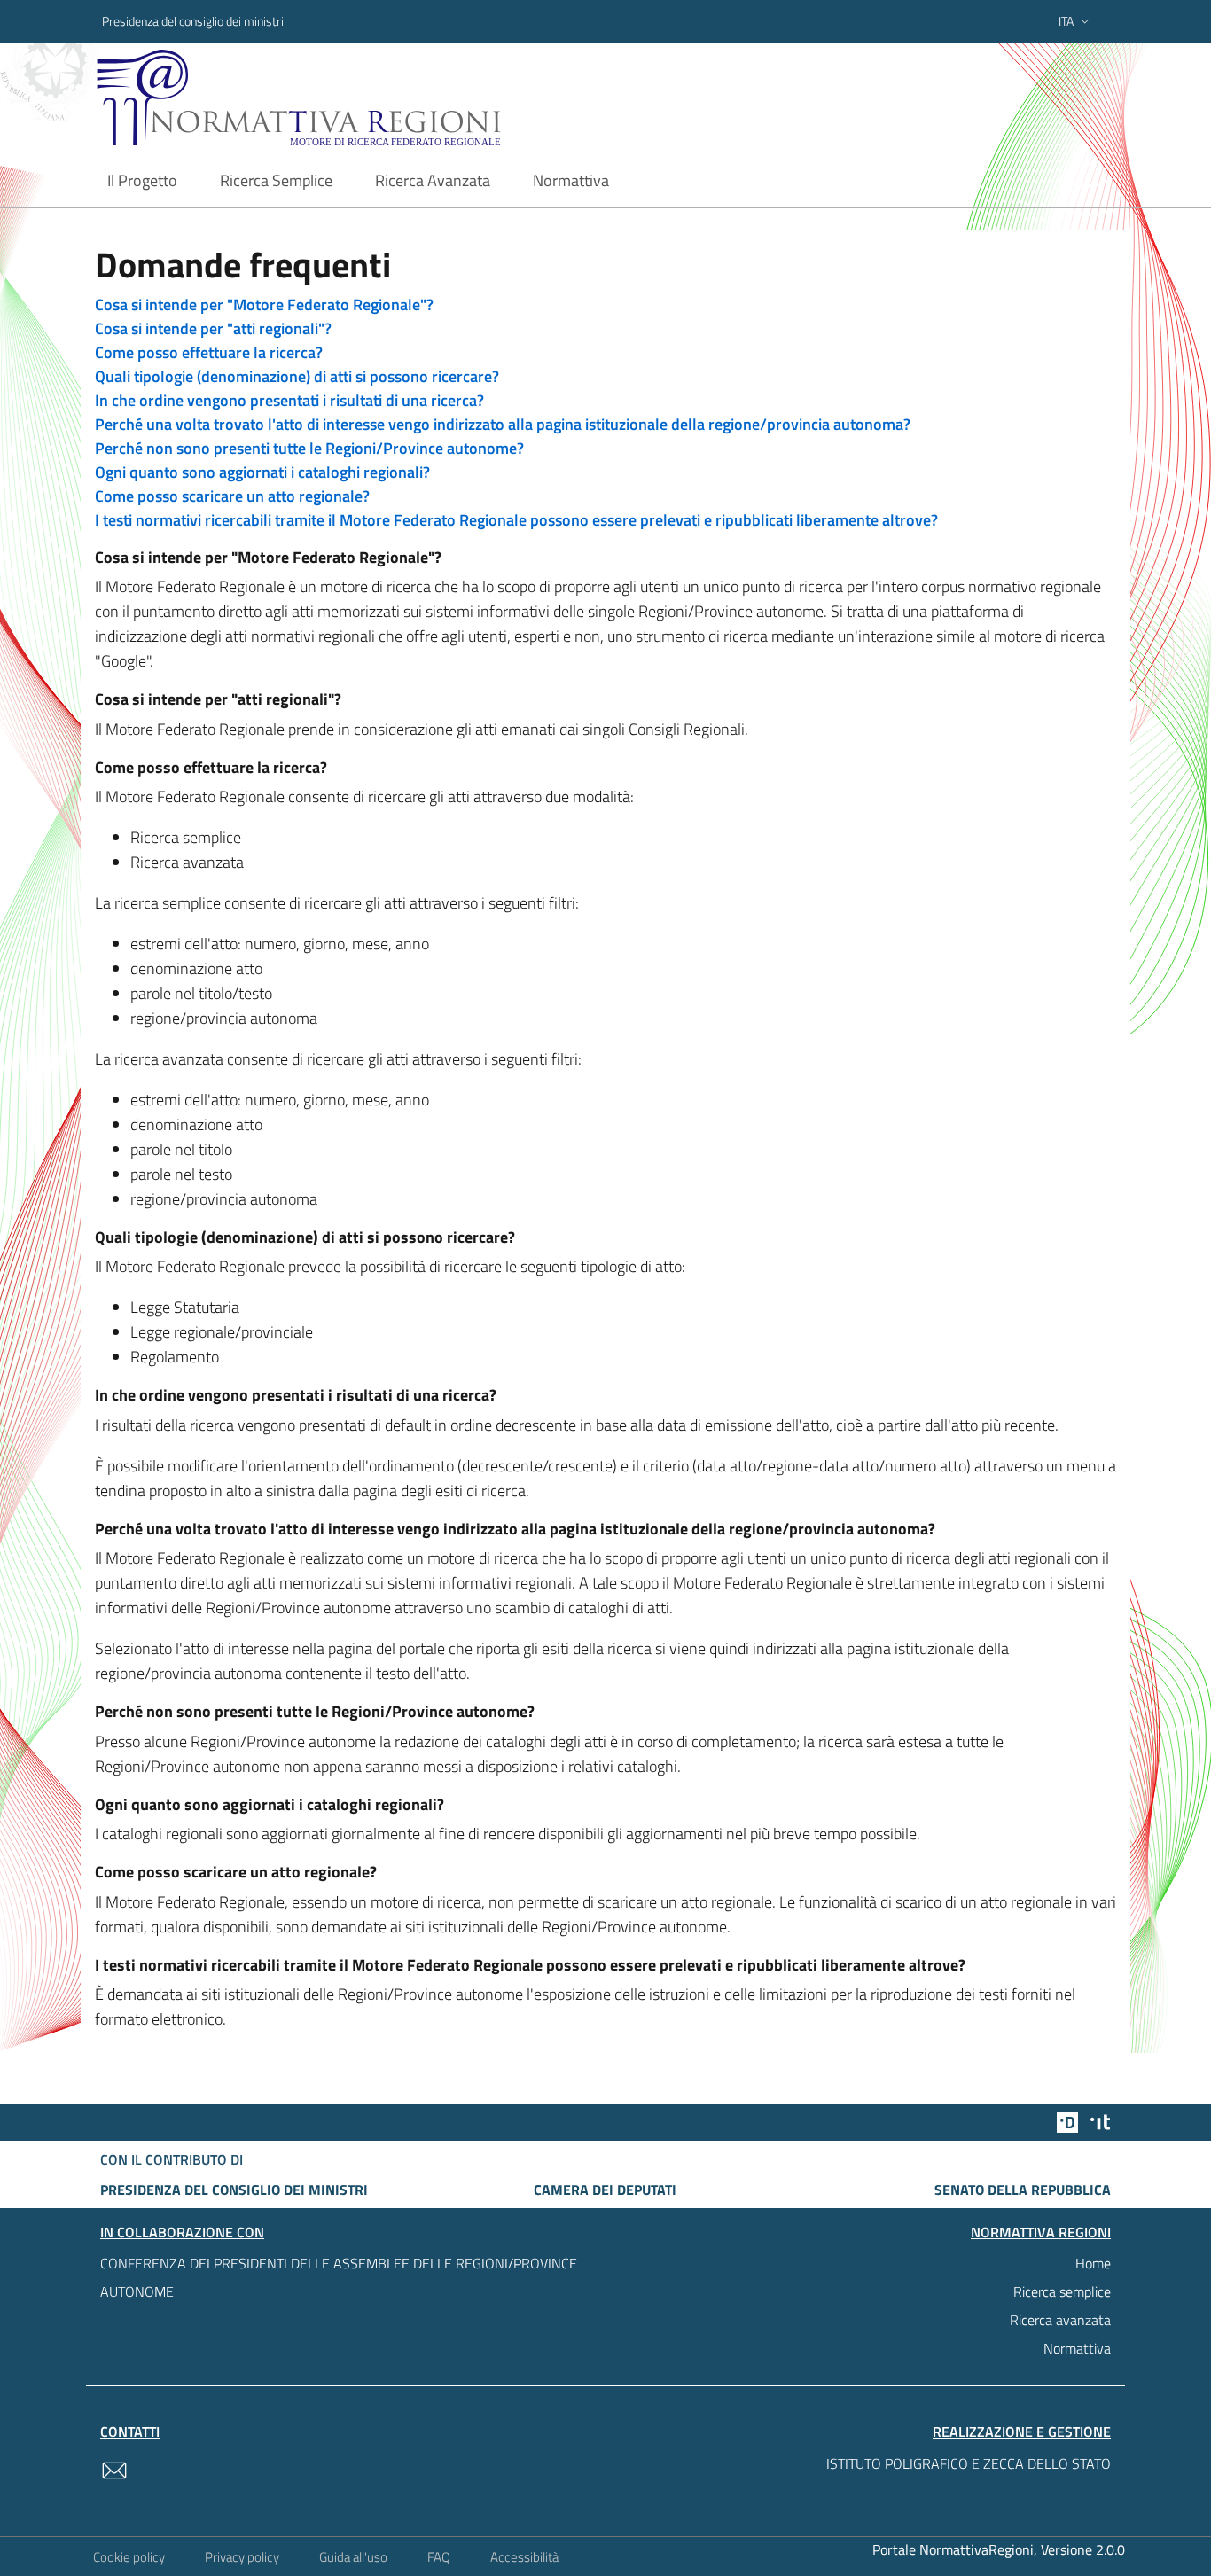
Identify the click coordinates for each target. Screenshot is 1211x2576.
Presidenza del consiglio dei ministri (193, 21)
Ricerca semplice (1062, 2291)
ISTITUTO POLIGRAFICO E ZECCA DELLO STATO (969, 2463)
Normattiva (1077, 2348)
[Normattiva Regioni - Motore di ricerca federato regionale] (348, 98)
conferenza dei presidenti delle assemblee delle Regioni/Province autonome (339, 2277)
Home (1093, 2263)
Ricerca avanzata (1060, 2320)
